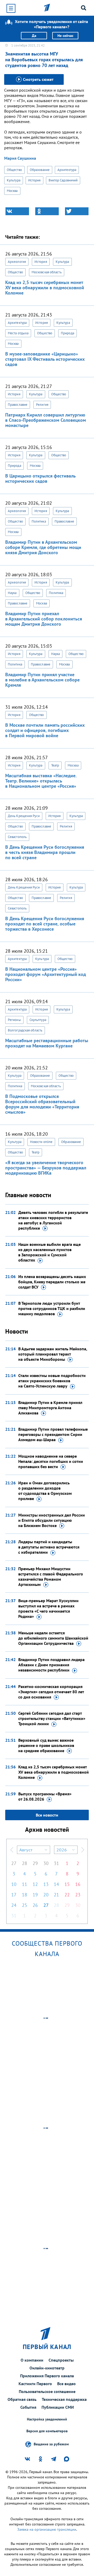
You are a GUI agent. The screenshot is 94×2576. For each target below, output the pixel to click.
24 (14, 1905)
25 (25, 1905)
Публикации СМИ (58, 2407)
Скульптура (38, 1020)
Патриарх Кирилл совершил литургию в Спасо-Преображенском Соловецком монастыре (46, 420)
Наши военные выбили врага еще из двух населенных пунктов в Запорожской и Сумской (49, 1252)
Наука (12, 593)
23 (78, 1895)
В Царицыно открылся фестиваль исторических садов (40, 478)
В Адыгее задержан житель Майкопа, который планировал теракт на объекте (53, 1354)
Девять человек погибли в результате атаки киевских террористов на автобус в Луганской (53, 1220)
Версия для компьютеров (47, 2431)
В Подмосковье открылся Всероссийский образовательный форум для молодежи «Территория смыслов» (42, 1104)
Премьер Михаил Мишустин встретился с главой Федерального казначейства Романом (51, 1576)
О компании (32, 2360)
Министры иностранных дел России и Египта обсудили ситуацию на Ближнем (52, 1520)
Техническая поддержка (64, 2399)
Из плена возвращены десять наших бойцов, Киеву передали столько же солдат (52, 1282)
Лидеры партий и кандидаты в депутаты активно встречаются (49, 1547)
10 (14, 1884)
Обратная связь (22, 2399)
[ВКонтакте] (17, 211)
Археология (17, 262)
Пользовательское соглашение (47, 2391)
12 (35, 1884)
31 (56, 1863)
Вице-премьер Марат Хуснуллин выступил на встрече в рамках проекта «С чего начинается (48, 1608)
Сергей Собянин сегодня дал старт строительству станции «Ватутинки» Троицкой (52, 1718)
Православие (18, 405)
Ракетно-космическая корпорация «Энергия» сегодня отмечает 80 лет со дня (51, 1692)
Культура (14, 180)
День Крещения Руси (24, 816)
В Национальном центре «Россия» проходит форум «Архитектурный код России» (46, 974)
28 (25, 1863)
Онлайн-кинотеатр (47, 2368)
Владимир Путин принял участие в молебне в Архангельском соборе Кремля (42, 680)
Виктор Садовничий (63, 180)
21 (56, 1895)
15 (67, 1884)
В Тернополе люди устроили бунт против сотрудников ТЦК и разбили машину (52, 1308)
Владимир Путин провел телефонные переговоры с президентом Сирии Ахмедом (53, 1434)
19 (35, 1895)
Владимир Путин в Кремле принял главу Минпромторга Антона (50, 1408)
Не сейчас (65, 36)
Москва (12, 191)
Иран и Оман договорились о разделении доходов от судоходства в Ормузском (45, 1491)
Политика (39, 521)
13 (46, 1884)
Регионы (14, 1020)
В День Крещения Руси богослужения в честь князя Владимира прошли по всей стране (45, 852)
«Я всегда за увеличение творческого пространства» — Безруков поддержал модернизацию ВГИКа (46, 1168)
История (34, 180)
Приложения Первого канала (47, 2376)
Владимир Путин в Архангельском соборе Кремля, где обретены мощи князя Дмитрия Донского (43, 547)
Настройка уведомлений (47, 2419)
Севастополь (17, 837)
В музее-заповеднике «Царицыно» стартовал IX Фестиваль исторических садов (45, 359)
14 (56, 1884)
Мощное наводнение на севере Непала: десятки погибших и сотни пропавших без (51, 1461)
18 (25, 1895)
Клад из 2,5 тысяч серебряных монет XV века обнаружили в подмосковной (54, 1772)
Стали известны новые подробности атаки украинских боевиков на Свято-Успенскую (52, 1381)
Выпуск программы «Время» (45, 1796)
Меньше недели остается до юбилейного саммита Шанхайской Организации (53, 1638)
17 (14, 1895)
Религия (42, 405)
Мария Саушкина (20, 158)
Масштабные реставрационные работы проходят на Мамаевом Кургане (47, 1043)
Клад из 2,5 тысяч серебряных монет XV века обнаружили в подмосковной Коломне (45, 288)
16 (78, 1884)
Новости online (41, 1142)
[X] (77, 211)
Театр (55, 765)
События (28, 2407)
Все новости (47, 1815)
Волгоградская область (25, 1030)
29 (35, 1863)
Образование (40, 170)
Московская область (47, 272)
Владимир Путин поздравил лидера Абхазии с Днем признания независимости (51, 1665)
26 (35, 1905)
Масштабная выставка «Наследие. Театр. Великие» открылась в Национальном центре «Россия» (41, 781)
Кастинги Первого (35, 2384)
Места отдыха (18, 333)
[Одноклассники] (47, 211)
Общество (14, 170)
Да (34, 36)
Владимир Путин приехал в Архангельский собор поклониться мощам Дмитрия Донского (44, 619)
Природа (67, 333)
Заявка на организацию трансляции (47, 2529)
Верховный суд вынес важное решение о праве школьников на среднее (46, 1745)
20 (46, 1895)
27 (14, 1863)
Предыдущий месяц (12, 1850)
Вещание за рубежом (51, 2444)
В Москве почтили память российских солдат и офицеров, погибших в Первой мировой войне (45, 730)
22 (67, 1895)
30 (46, 1863)
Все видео (66, 2384)
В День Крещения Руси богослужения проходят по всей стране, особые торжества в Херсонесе (45, 924)
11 (25, 1884)
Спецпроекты (61, 2360)
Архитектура (67, 170)
